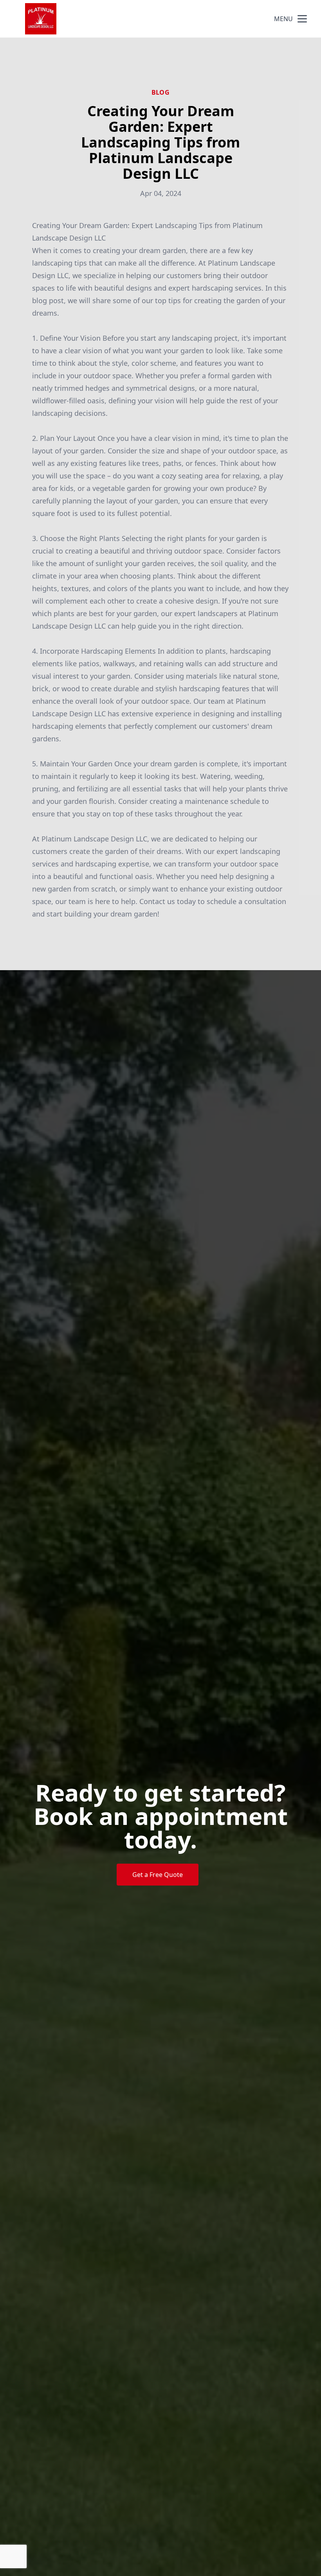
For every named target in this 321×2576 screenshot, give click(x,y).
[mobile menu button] (302, 19)
